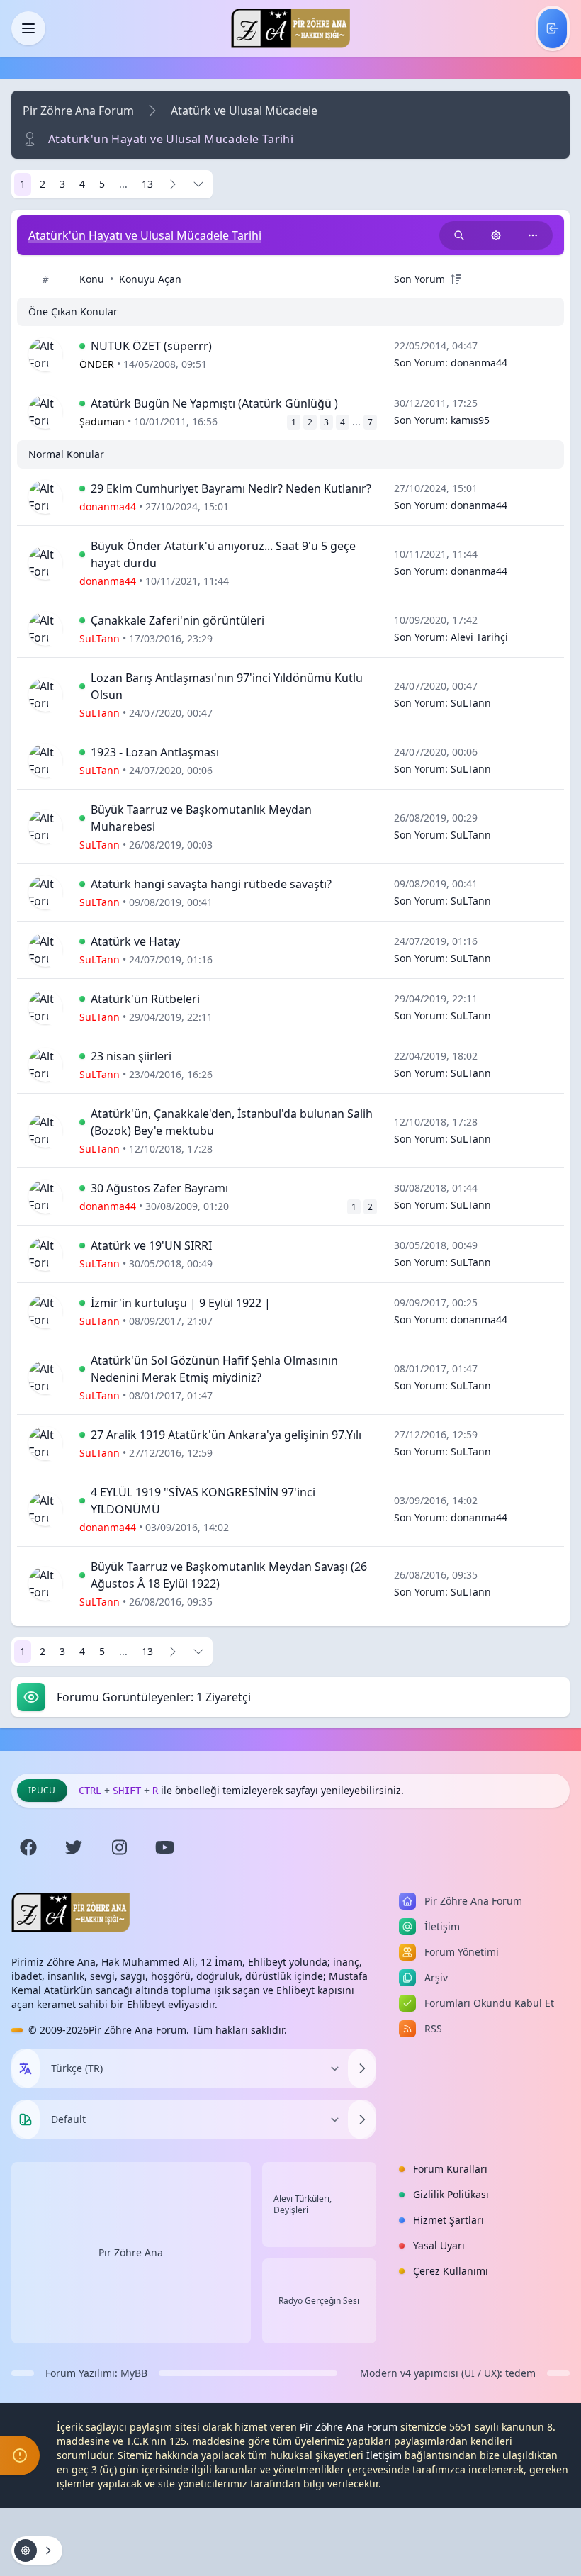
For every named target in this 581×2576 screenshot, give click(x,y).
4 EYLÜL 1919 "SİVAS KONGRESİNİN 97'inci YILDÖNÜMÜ (203, 1501)
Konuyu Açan (150, 279)
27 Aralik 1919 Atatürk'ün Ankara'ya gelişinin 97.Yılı (226, 1435)
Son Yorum (419, 279)
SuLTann (471, 703)
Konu (92, 279)
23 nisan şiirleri (131, 1056)
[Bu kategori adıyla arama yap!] (459, 235)
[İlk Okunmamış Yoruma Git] (82, 346)
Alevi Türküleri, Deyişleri (303, 2205)
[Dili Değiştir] (362, 2068)
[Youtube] (164, 1847)
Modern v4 (385, 2373)
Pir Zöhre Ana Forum (78, 111)
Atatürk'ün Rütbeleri (145, 999)
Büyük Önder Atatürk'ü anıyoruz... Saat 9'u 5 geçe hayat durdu (223, 554)
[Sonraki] (173, 184)
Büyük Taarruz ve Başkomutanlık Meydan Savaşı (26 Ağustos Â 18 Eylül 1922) (229, 1575)
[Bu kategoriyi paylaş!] (533, 235)
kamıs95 (470, 420)
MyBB (134, 2373)
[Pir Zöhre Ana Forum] (290, 28)
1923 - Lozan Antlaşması (155, 752)
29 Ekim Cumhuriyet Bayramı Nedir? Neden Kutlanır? (231, 488)
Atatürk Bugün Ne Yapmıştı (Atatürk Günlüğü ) (214, 403)
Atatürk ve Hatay (135, 941)
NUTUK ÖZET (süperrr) (151, 346)
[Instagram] (119, 1847)
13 (147, 184)
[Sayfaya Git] (198, 184)
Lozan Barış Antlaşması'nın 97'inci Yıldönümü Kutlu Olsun (227, 686)
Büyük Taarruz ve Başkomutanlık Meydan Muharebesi (201, 818)
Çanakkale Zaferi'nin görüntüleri (177, 620)
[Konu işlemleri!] (496, 235)
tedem (520, 2373)
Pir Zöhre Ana (131, 2252)
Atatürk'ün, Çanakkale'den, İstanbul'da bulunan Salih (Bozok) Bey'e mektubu (232, 1122)
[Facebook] (28, 1847)
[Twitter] (74, 1847)
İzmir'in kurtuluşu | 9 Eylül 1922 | (181, 1303)
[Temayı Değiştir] (362, 2119)
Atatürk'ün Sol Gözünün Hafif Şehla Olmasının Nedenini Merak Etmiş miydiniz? (214, 1369)
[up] (456, 279)
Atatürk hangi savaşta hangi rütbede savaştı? (211, 884)
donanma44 (479, 363)
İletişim (384, 2455)
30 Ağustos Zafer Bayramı (159, 1188)
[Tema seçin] (26, 2119)
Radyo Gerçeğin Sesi (319, 2301)
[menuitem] (553, 28)
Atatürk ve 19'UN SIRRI (151, 1245)
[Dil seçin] (26, 2068)
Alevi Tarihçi (479, 637)
